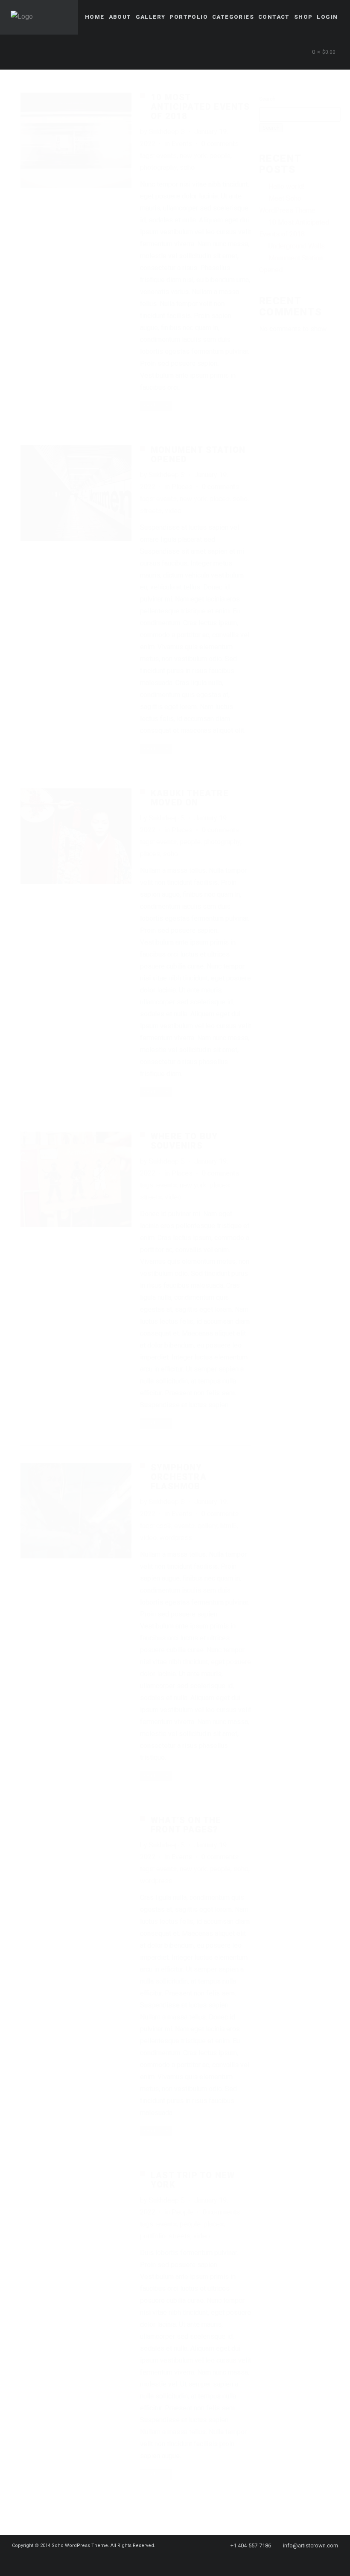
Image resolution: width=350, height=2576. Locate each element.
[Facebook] (155, 2561)
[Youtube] (201, 2561)
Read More (156, 405)
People (182, 2212)
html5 (229, 1526)
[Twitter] (171, 2561)
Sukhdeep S (167, 132)
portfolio (153, 2236)
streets (151, 511)
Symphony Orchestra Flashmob (179, 1477)
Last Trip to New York (193, 2180)
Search (267, 99)
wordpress (176, 1538)
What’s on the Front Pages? (186, 1825)
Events (182, 144)
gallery (207, 1526)
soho (187, 168)
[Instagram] (186, 2561)
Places (182, 487)
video (173, 511)
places (220, 499)
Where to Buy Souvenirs (184, 1141)
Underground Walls (297, 246)
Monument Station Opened (198, 455)
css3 (164, 1526)
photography (158, 168)
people (220, 156)
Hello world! (287, 186)
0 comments (220, 144)
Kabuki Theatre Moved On (190, 798)
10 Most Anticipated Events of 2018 (200, 107)
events (166, 156)
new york (193, 156)
